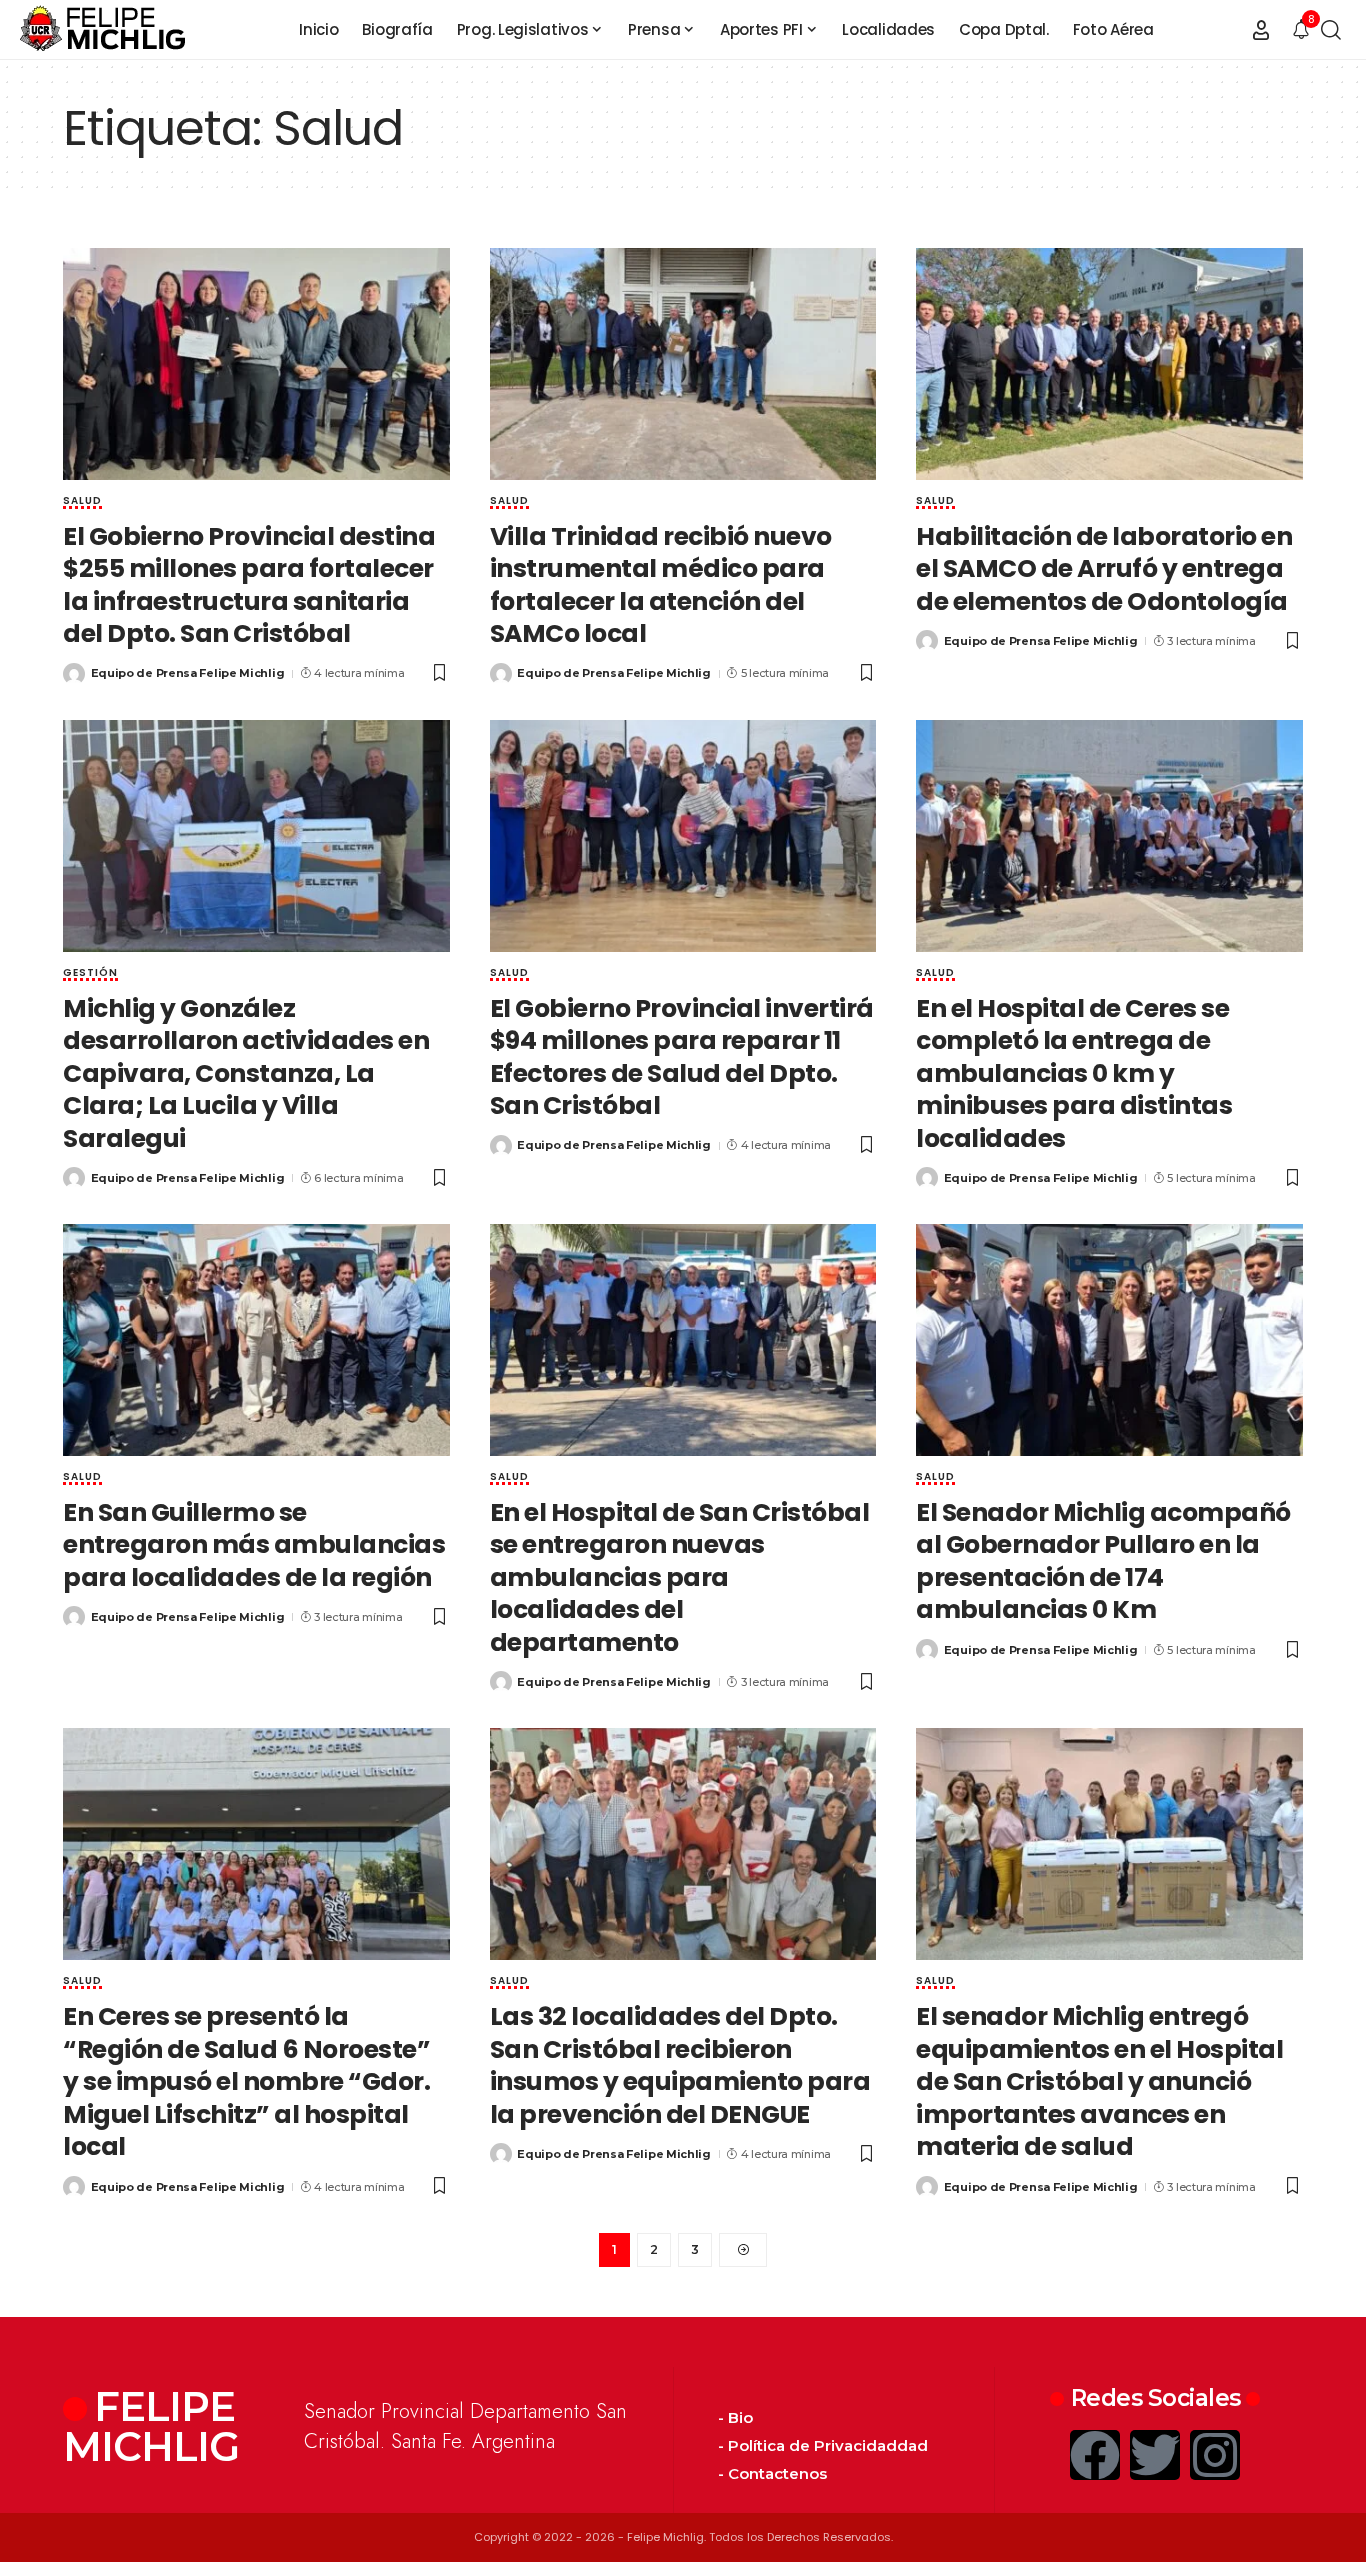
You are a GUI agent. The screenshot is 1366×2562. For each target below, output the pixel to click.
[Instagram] (1215, 2455)
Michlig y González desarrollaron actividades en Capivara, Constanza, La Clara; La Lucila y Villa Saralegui (246, 1073)
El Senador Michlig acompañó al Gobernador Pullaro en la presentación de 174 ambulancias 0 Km (1103, 1561)
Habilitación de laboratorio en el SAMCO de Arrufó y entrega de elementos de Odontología (1104, 569)
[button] (1261, 30)
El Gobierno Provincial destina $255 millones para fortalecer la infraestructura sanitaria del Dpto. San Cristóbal (249, 585)
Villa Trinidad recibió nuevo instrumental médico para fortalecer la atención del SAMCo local (661, 585)
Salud (82, 502)
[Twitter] (1155, 2455)
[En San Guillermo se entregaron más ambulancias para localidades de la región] (256, 1340)
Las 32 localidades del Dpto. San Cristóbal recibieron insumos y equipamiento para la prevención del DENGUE (680, 2065)
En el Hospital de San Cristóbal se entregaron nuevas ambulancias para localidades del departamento (680, 1577)
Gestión (90, 974)
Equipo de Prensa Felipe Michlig (188, 673)
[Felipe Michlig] (103, 30)
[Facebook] (1095, 2455)
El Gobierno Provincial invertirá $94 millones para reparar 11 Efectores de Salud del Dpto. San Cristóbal (682, 1057)
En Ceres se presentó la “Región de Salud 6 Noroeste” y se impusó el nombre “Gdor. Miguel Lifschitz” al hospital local (246, 2081)
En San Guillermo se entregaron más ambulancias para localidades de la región (254, 1545)
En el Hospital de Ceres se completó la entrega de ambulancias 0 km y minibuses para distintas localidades (1074, 1073)
